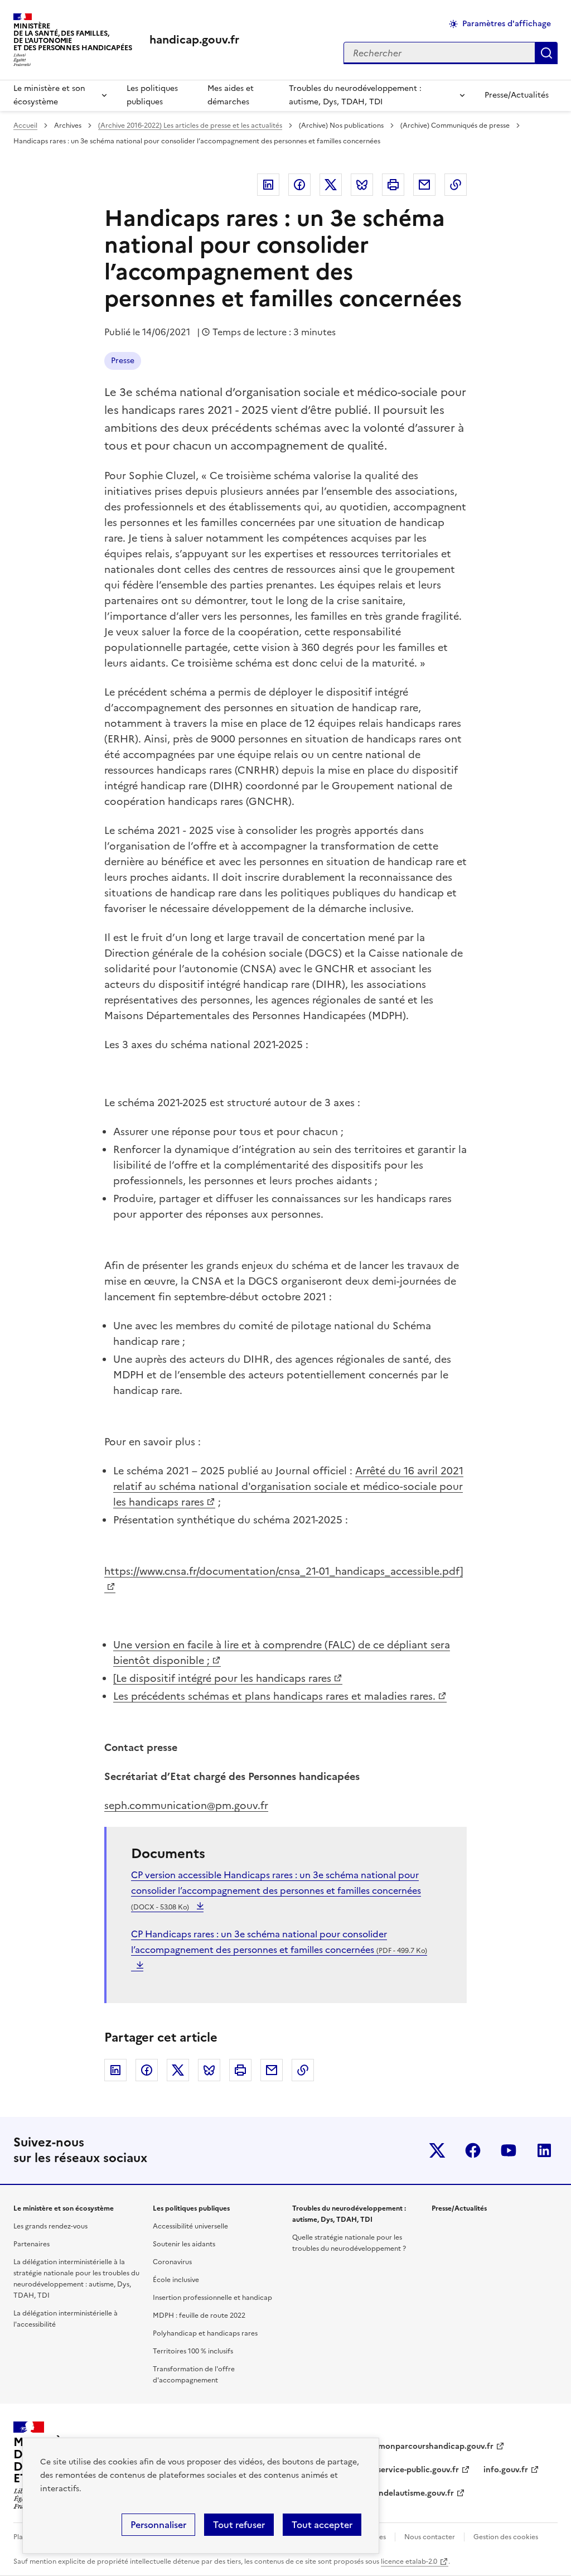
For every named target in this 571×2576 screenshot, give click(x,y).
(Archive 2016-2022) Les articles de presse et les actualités (190, 126)
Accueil (25, 126)
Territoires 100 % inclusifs (193, 2351)
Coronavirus (172, 2262)
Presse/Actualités (517, 95)
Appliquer (546, 53)
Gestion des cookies (506, 2537)
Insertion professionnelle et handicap (212, 2298)
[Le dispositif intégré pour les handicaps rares (222, 1678)
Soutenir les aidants (184, 2244)
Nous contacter (430, 2537)
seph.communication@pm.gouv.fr (186, 1805)
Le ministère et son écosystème (49, 95)
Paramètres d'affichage (507, 24)
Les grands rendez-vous (50, 2226)
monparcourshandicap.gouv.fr (436, 2446)
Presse (123, 361)
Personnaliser (158, 2525)
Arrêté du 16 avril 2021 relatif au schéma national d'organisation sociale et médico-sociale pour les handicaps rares (288, 1486)
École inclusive (176, 2280)
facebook (473, 2150)
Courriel (424, 185)
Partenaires (32, 2244)
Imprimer (393, 185)
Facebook (299, 185)
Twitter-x (437, 2150)
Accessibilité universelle (190, 2226)
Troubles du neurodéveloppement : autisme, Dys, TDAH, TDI (355, 95)
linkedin (544, 2150)
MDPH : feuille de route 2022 (199, 2315)
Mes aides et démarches (231, 95)
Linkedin (268, 185)
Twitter (331, 185)
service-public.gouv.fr (418, 2470)
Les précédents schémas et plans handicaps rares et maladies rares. (274, 1696)
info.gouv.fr (506, 2470)
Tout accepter (322, 2525)
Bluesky (362, 185)
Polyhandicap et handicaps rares (205, 2333)
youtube (509, 2150)
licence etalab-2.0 (409, 2561)
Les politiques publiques (152, 95)
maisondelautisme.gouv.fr (405, 2493)
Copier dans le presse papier (456, 185)
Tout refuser (239, 2525)
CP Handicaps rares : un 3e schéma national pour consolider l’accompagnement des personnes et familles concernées (279, 1942)
